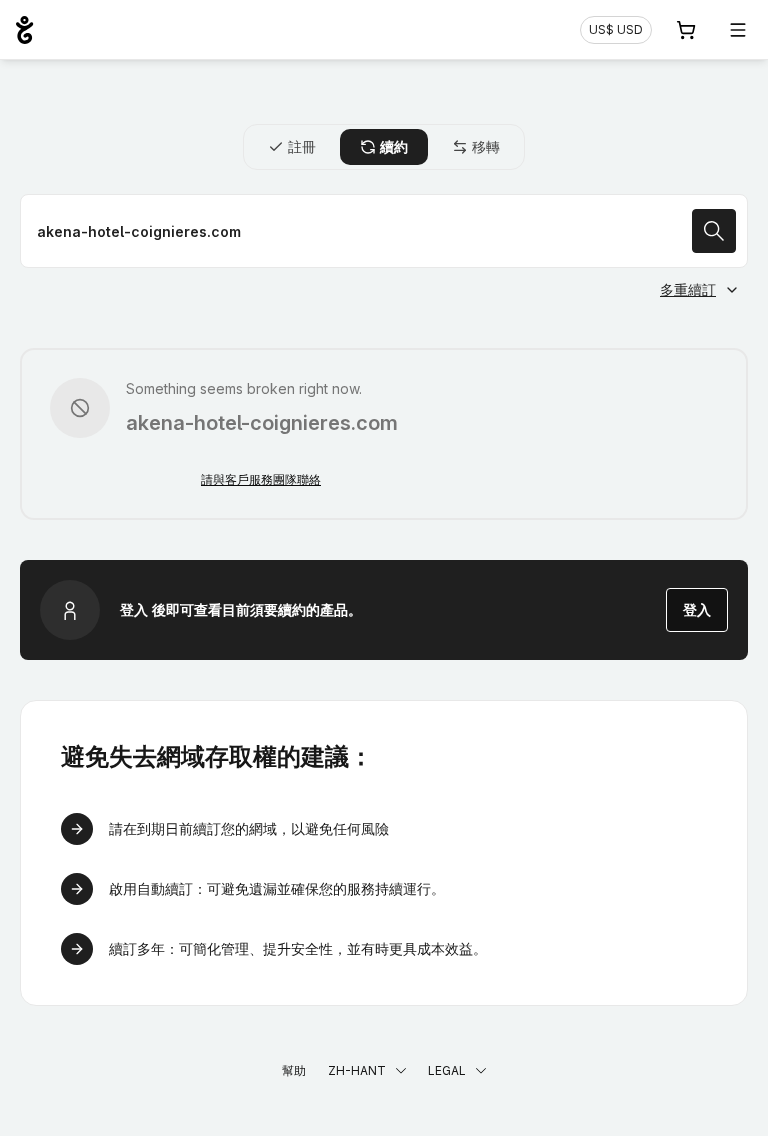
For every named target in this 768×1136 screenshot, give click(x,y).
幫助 (294, 1070)
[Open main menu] (738, 30)
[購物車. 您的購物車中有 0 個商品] (686, 30)
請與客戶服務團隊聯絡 (261, 479)
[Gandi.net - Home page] (24, 30)
